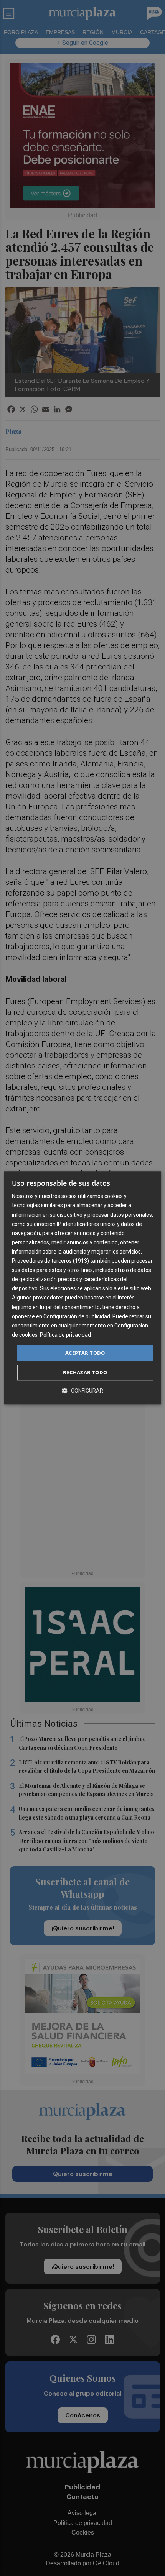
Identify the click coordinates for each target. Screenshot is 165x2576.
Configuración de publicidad (77, 1316)
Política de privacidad (65, 1335)
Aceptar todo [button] (85, 1353)
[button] (82, 1391)
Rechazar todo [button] (85, 1373)
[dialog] (83, 1288)
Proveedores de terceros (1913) (50, 1261)
